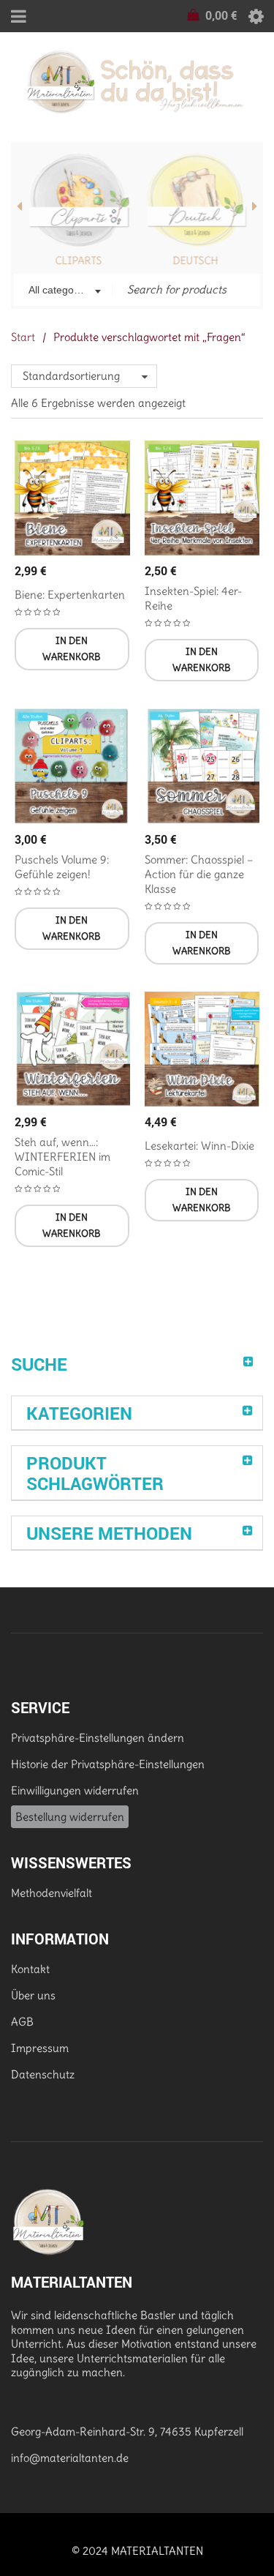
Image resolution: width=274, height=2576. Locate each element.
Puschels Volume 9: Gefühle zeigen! (62, 867)
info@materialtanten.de (70, 2458)
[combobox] (63, 291)
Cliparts (79, 261)
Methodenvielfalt (52, 1893)
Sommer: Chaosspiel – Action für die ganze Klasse (199, 874)
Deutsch (195, 261)
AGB (22, 2022)
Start (23, 337)
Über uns (33, 1995)
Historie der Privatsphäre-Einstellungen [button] (108, 1764)
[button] (72, 649)
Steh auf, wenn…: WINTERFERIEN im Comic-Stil (62, 1157)
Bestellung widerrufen (70, 1817)
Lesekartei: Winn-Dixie (199, 1146)
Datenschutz (43, 2074)
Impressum (40, 2048)
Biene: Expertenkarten (70, 595)
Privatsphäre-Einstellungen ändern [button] (98, 1738)
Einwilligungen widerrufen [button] (75, 1790)
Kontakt (30, 1969)
